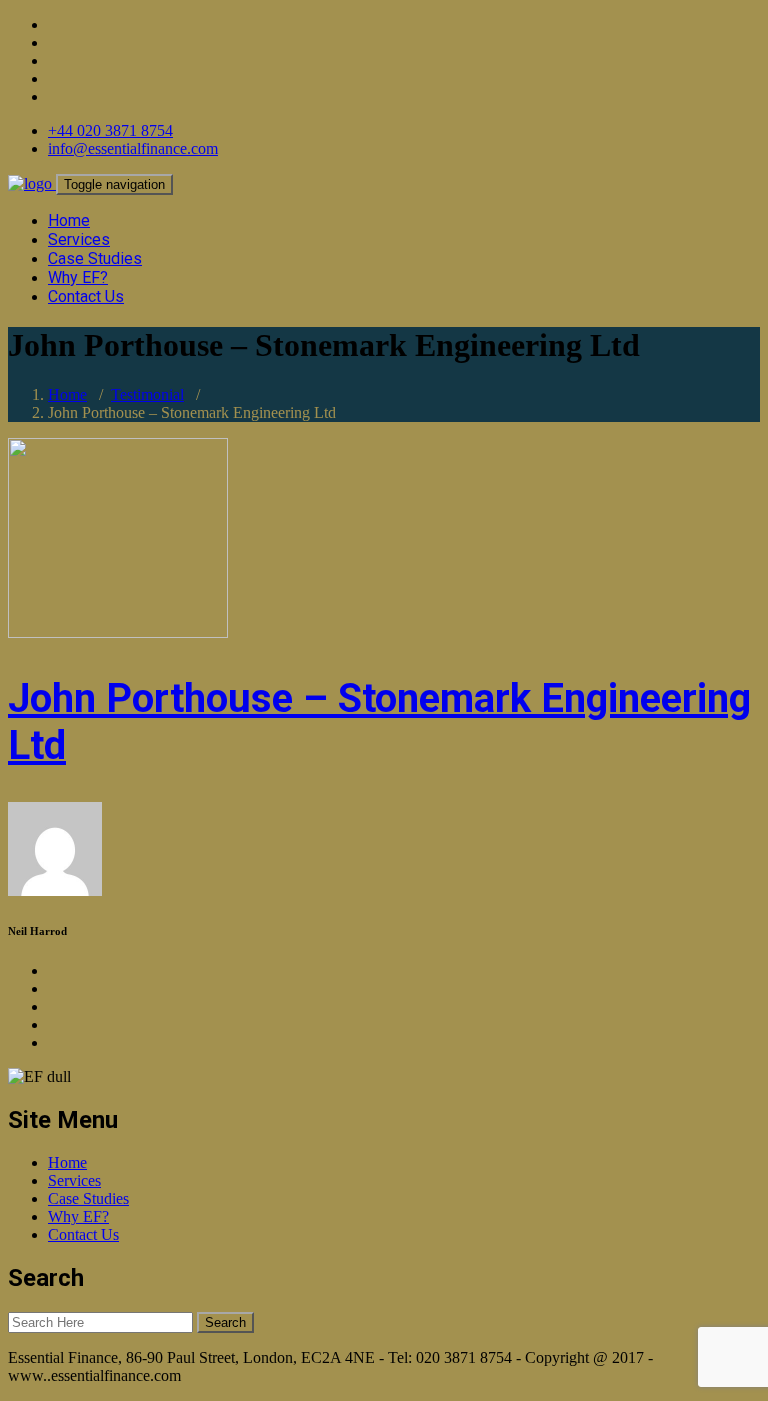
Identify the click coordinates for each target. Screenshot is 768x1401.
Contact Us (86, 296)
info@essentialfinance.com (133, 148)
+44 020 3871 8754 (110, 130)
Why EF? (78, 277)
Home (69, 220)
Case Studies (95, 258)
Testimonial (147, 394)
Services (79, 239)
